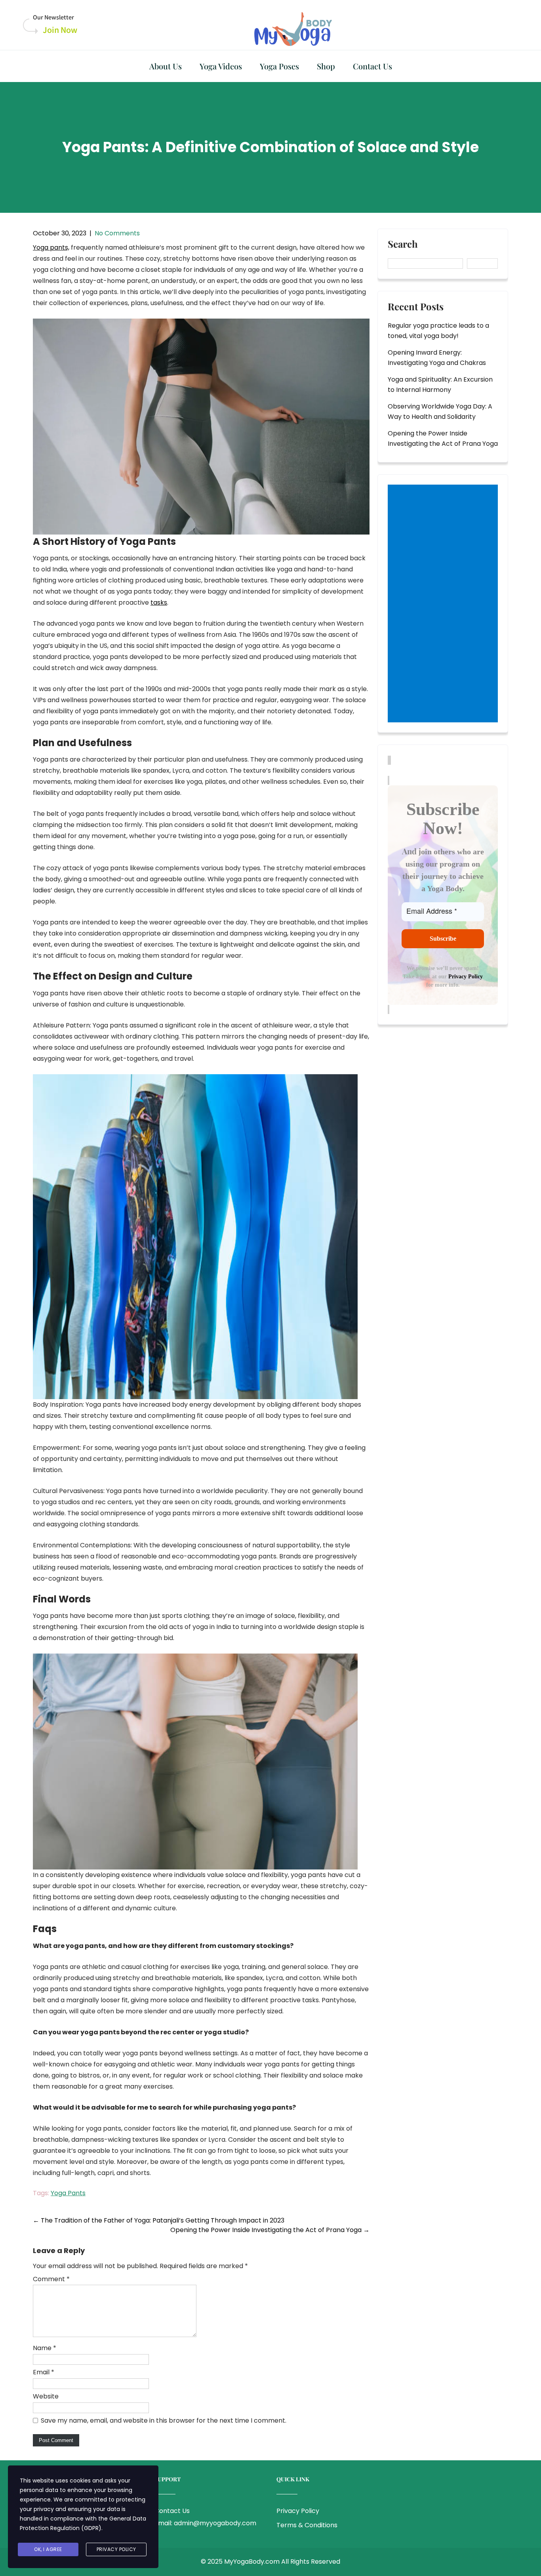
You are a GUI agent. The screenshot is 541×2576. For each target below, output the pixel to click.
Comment (51, 2279)
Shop (326, 66)
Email (44, 2372)
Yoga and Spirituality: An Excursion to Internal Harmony (440, 385)
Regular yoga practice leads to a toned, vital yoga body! (438, 331)
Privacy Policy (466, 977)
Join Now (60, 30)
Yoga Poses (279, 66)
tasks (159, 602)
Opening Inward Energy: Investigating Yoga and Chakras (437, 358)
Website (46, 2396)
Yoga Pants (68, 2193)
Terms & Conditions (307, 2525)
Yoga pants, (51, 247)
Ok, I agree (48, 2549)
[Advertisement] (444, 604)
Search (403, 244)
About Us (166, 66)
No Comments (117, 233)
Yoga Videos (221, 66)
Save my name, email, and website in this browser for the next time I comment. (164, 2420)
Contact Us (372, 66)
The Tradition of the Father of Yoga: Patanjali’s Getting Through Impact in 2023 (159, 2220)
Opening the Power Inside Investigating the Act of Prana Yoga (270, 2230)
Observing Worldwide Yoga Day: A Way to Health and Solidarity (440, 412)
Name (45, 2348)
